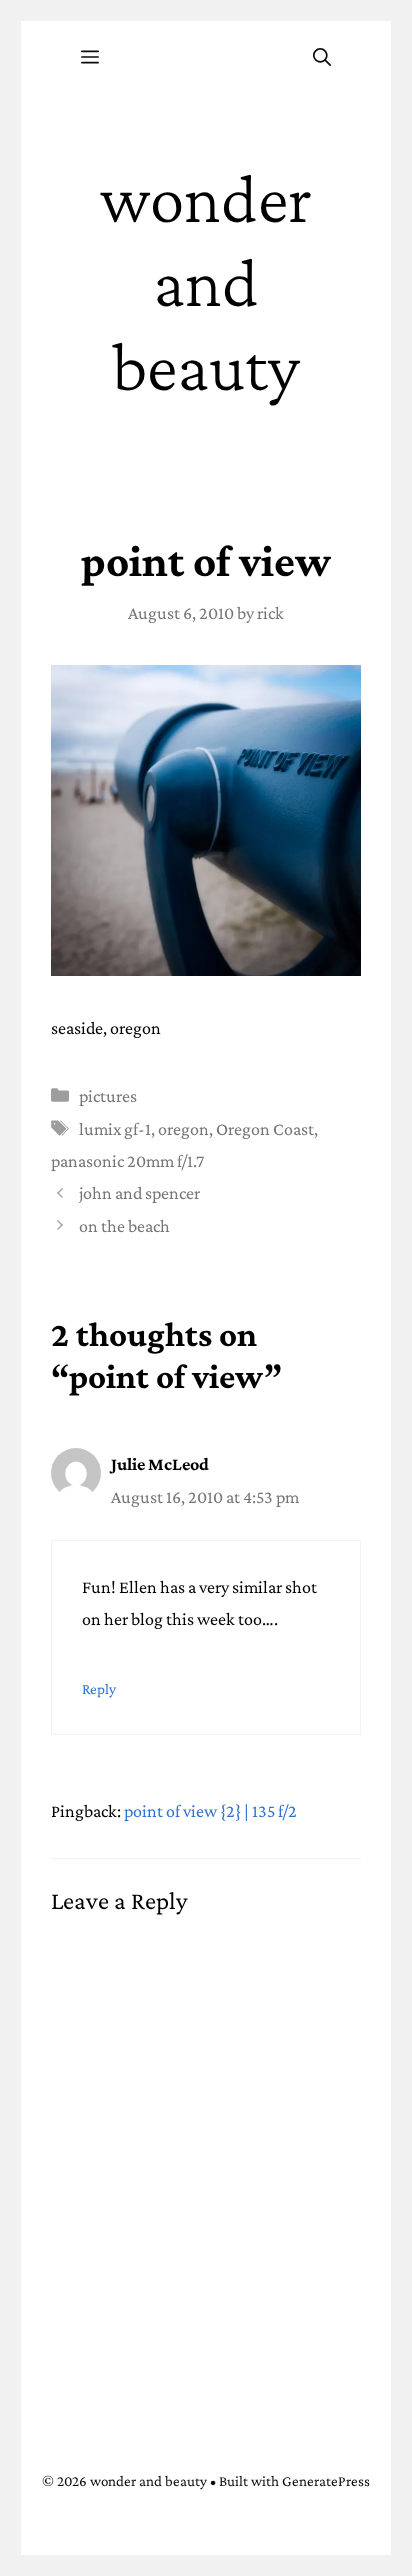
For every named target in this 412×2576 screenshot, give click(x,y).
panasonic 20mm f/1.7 (127, 1161)
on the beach (124, 1226)
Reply (99, 1688)
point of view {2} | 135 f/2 (210, 1811)
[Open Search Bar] (322, 58)
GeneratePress (326, 2481)
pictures (108, 1096)
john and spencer (139, 1193)
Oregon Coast (265, 1129)
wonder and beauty (206, 282)
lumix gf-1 (115, 1129)
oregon (183, 1129)
